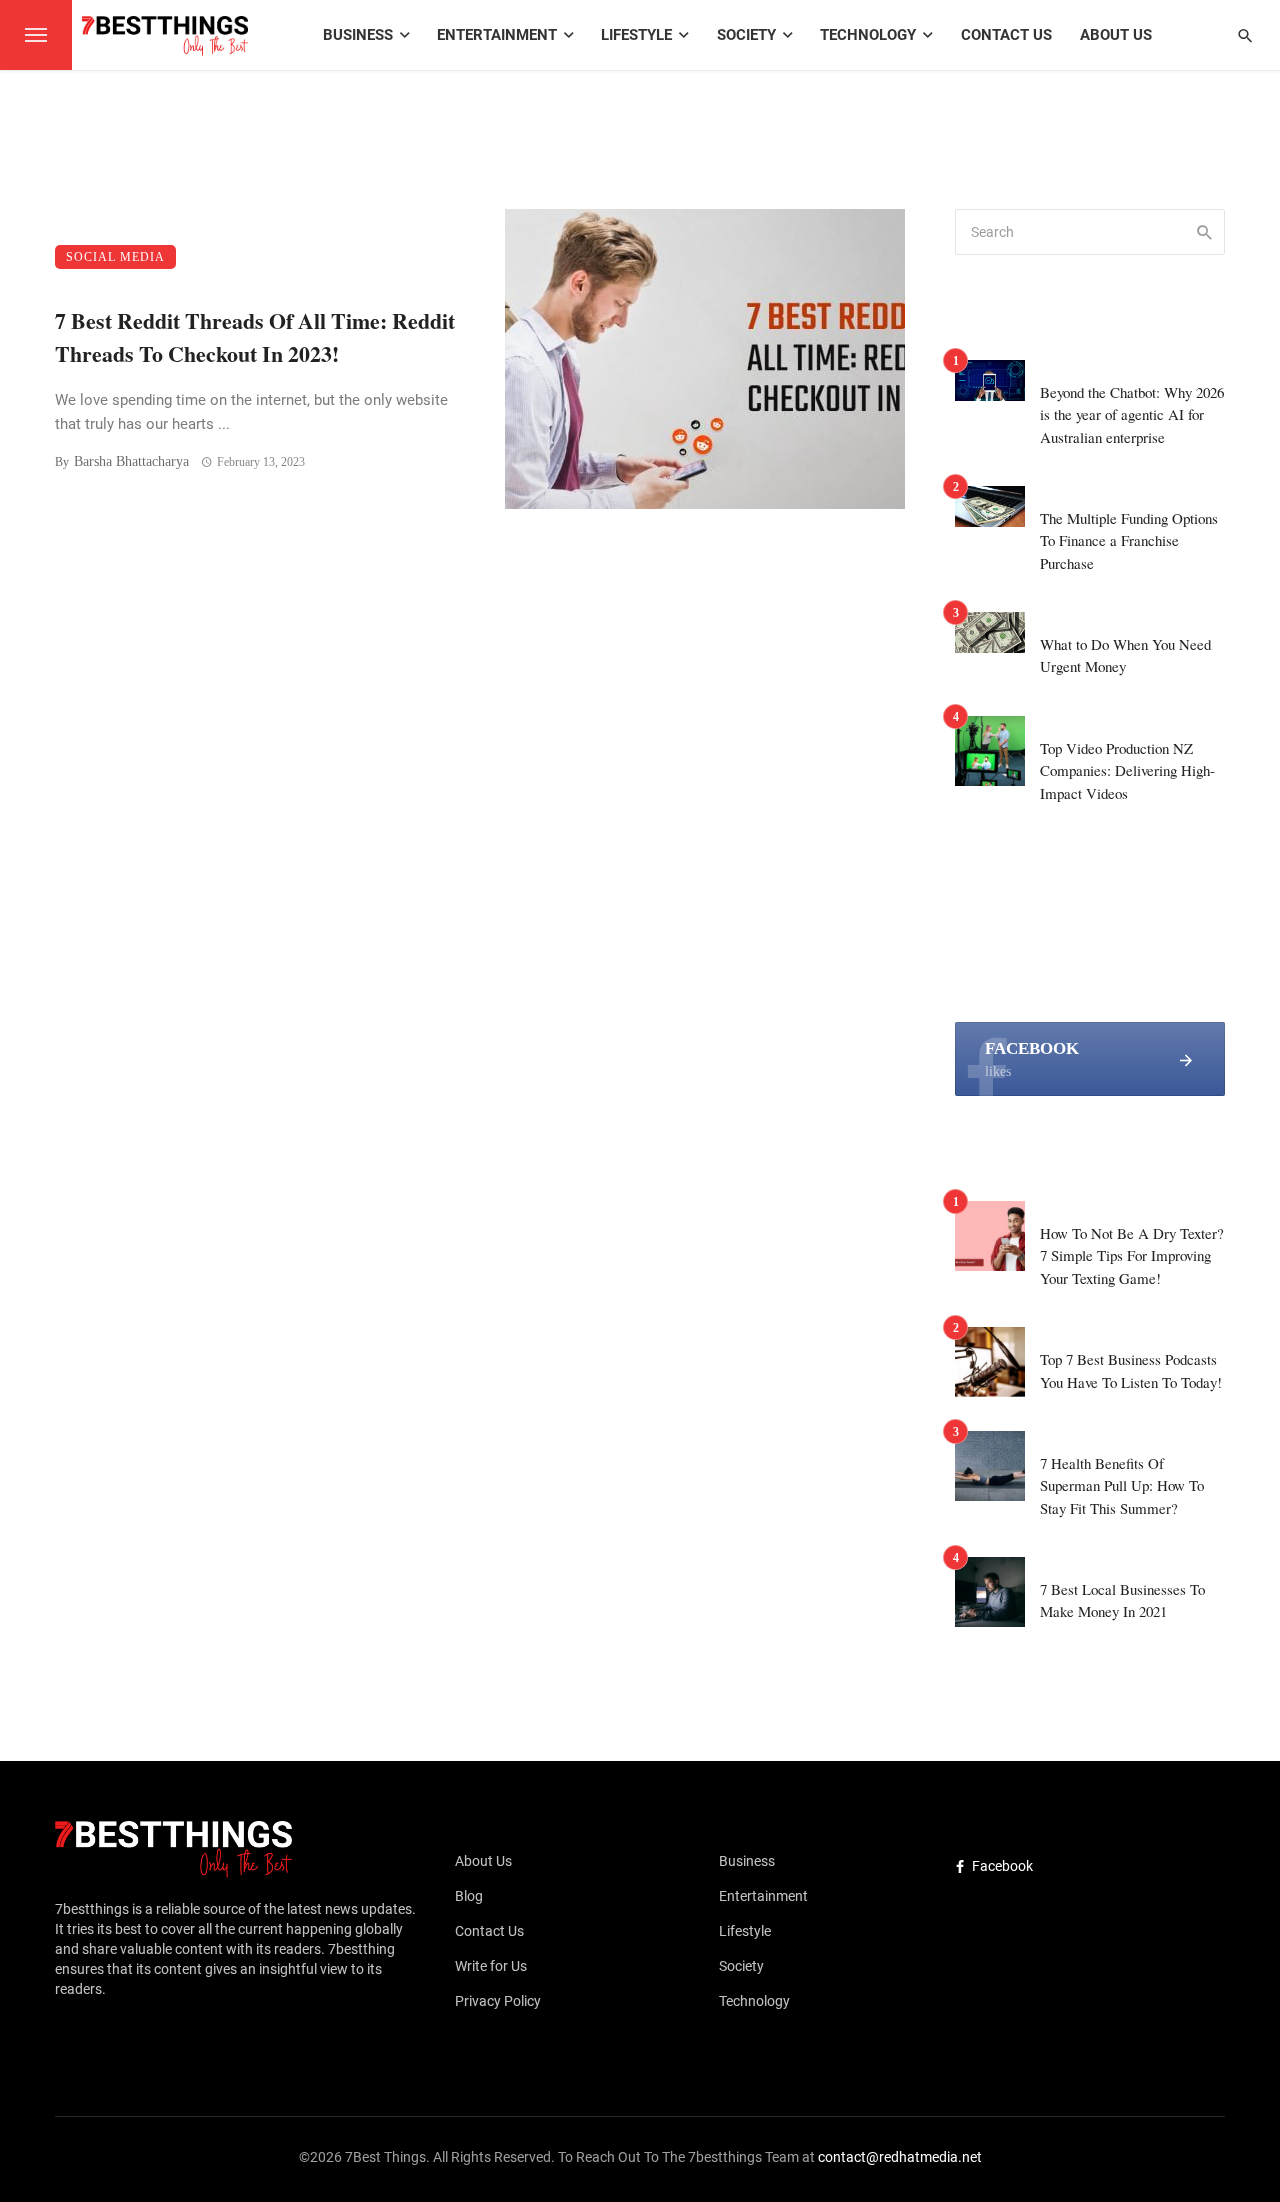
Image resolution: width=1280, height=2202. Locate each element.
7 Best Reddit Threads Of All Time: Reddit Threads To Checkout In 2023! (255, 337)
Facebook (1002, 1866)
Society (746, 35)
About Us (1116, 35)
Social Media (115, 257)
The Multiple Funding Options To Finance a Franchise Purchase (1129, 540)
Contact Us (1006, 35)
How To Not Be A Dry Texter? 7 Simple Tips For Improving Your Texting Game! (1132, 1255)
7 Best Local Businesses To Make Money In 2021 (1122, 1600)
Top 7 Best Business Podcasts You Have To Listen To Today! (1131, 1370)
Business (358, 35)
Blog (469, 1896)
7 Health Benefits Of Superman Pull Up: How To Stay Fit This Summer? (1122, 1485)
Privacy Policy (498, 2001)
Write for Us (491, 1966)
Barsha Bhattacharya (131, 461)
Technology (868, 35)
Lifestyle (636, 35)
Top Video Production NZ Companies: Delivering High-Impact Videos (1127, 770)
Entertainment (497, 35)
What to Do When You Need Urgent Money (1125, 655)
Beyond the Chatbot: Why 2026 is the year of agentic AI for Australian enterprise (1132, 414)
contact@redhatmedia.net (900, 2157)
